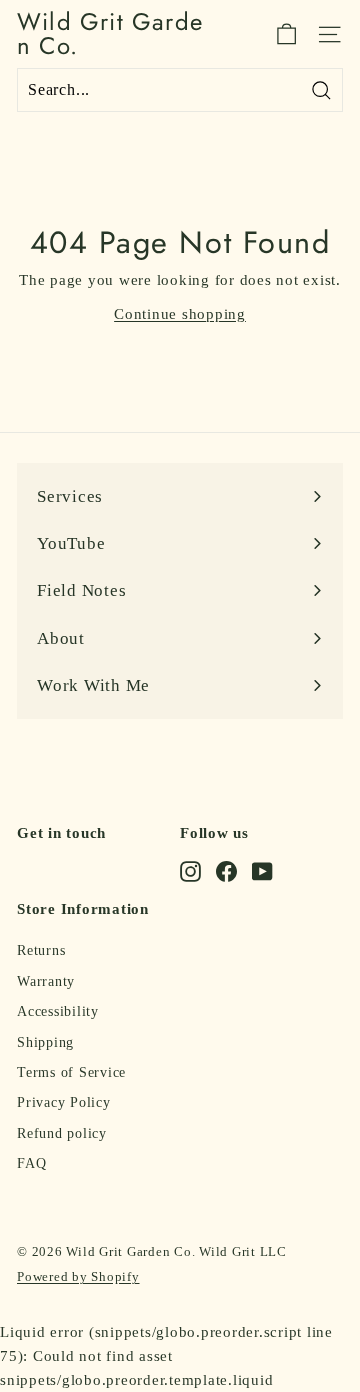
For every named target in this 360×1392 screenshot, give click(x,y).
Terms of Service (71, 1072)
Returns (41, 950)
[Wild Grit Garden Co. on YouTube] (262, 871)
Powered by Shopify (78, 1276)
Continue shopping (180, 314)
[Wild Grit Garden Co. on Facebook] (226, 871)
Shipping (45, 1042)
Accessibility (58, 1011)
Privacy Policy (64, 1102)
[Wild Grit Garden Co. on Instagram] (190, 871)
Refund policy (62, 1133)
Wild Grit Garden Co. (110, 34)
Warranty (46, 981)
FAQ (31, 1163)
